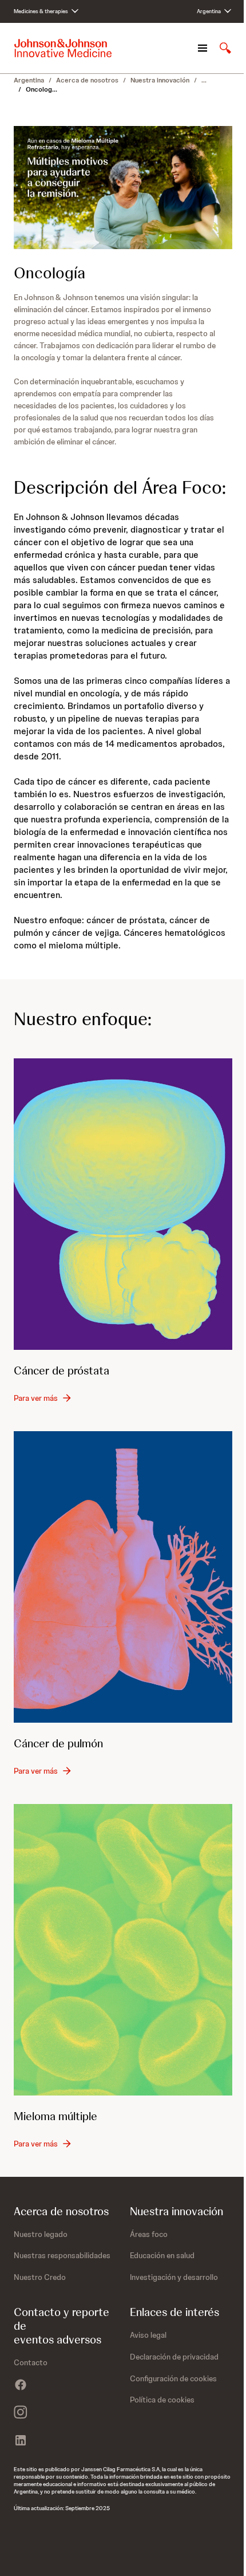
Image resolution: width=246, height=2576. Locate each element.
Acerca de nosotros (87, 80)
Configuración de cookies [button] (173, 2378)
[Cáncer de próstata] (123, 1204)
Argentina (29, 80)
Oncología (49, 273)
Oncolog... (41, 89)
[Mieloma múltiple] (123, 1950)
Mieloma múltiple (55, 2116)
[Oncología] (123, 188)
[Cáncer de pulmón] (123, 1577)
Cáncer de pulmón (58, 1743)
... (204, 80)
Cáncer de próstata (61, 1370)
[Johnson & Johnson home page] (63, 48)
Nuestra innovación (160, 80)
